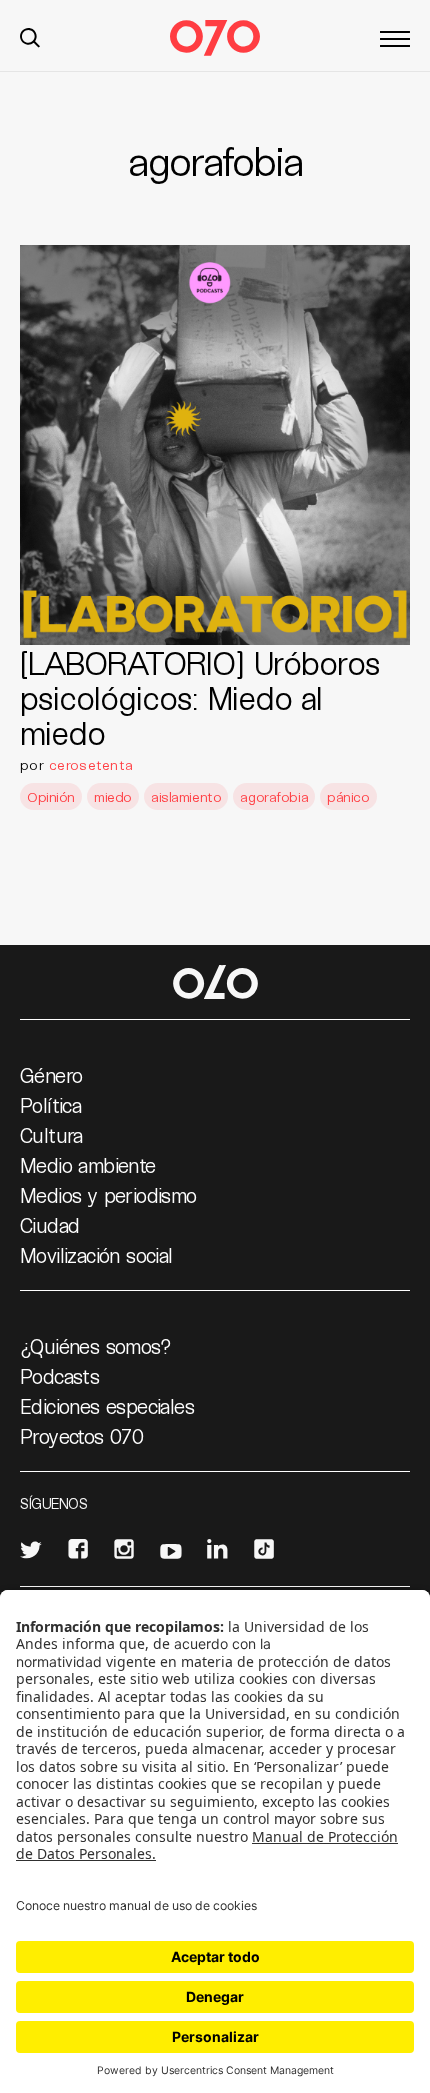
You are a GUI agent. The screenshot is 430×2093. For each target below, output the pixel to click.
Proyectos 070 (81, 1436)
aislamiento (186, 796)
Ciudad (49, 1225)
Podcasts (59, 1376)
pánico (348, 796)
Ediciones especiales (107, 1406)
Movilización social (96, 1255)
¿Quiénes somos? (95, 1346)
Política (50, 1105)
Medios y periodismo (108, 1195)
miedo (113, 796)
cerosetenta (91, 764)
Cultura (51, 1135)
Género (51, 1075)
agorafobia (274, 796)
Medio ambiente (88, 1165)
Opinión (51, 796)
